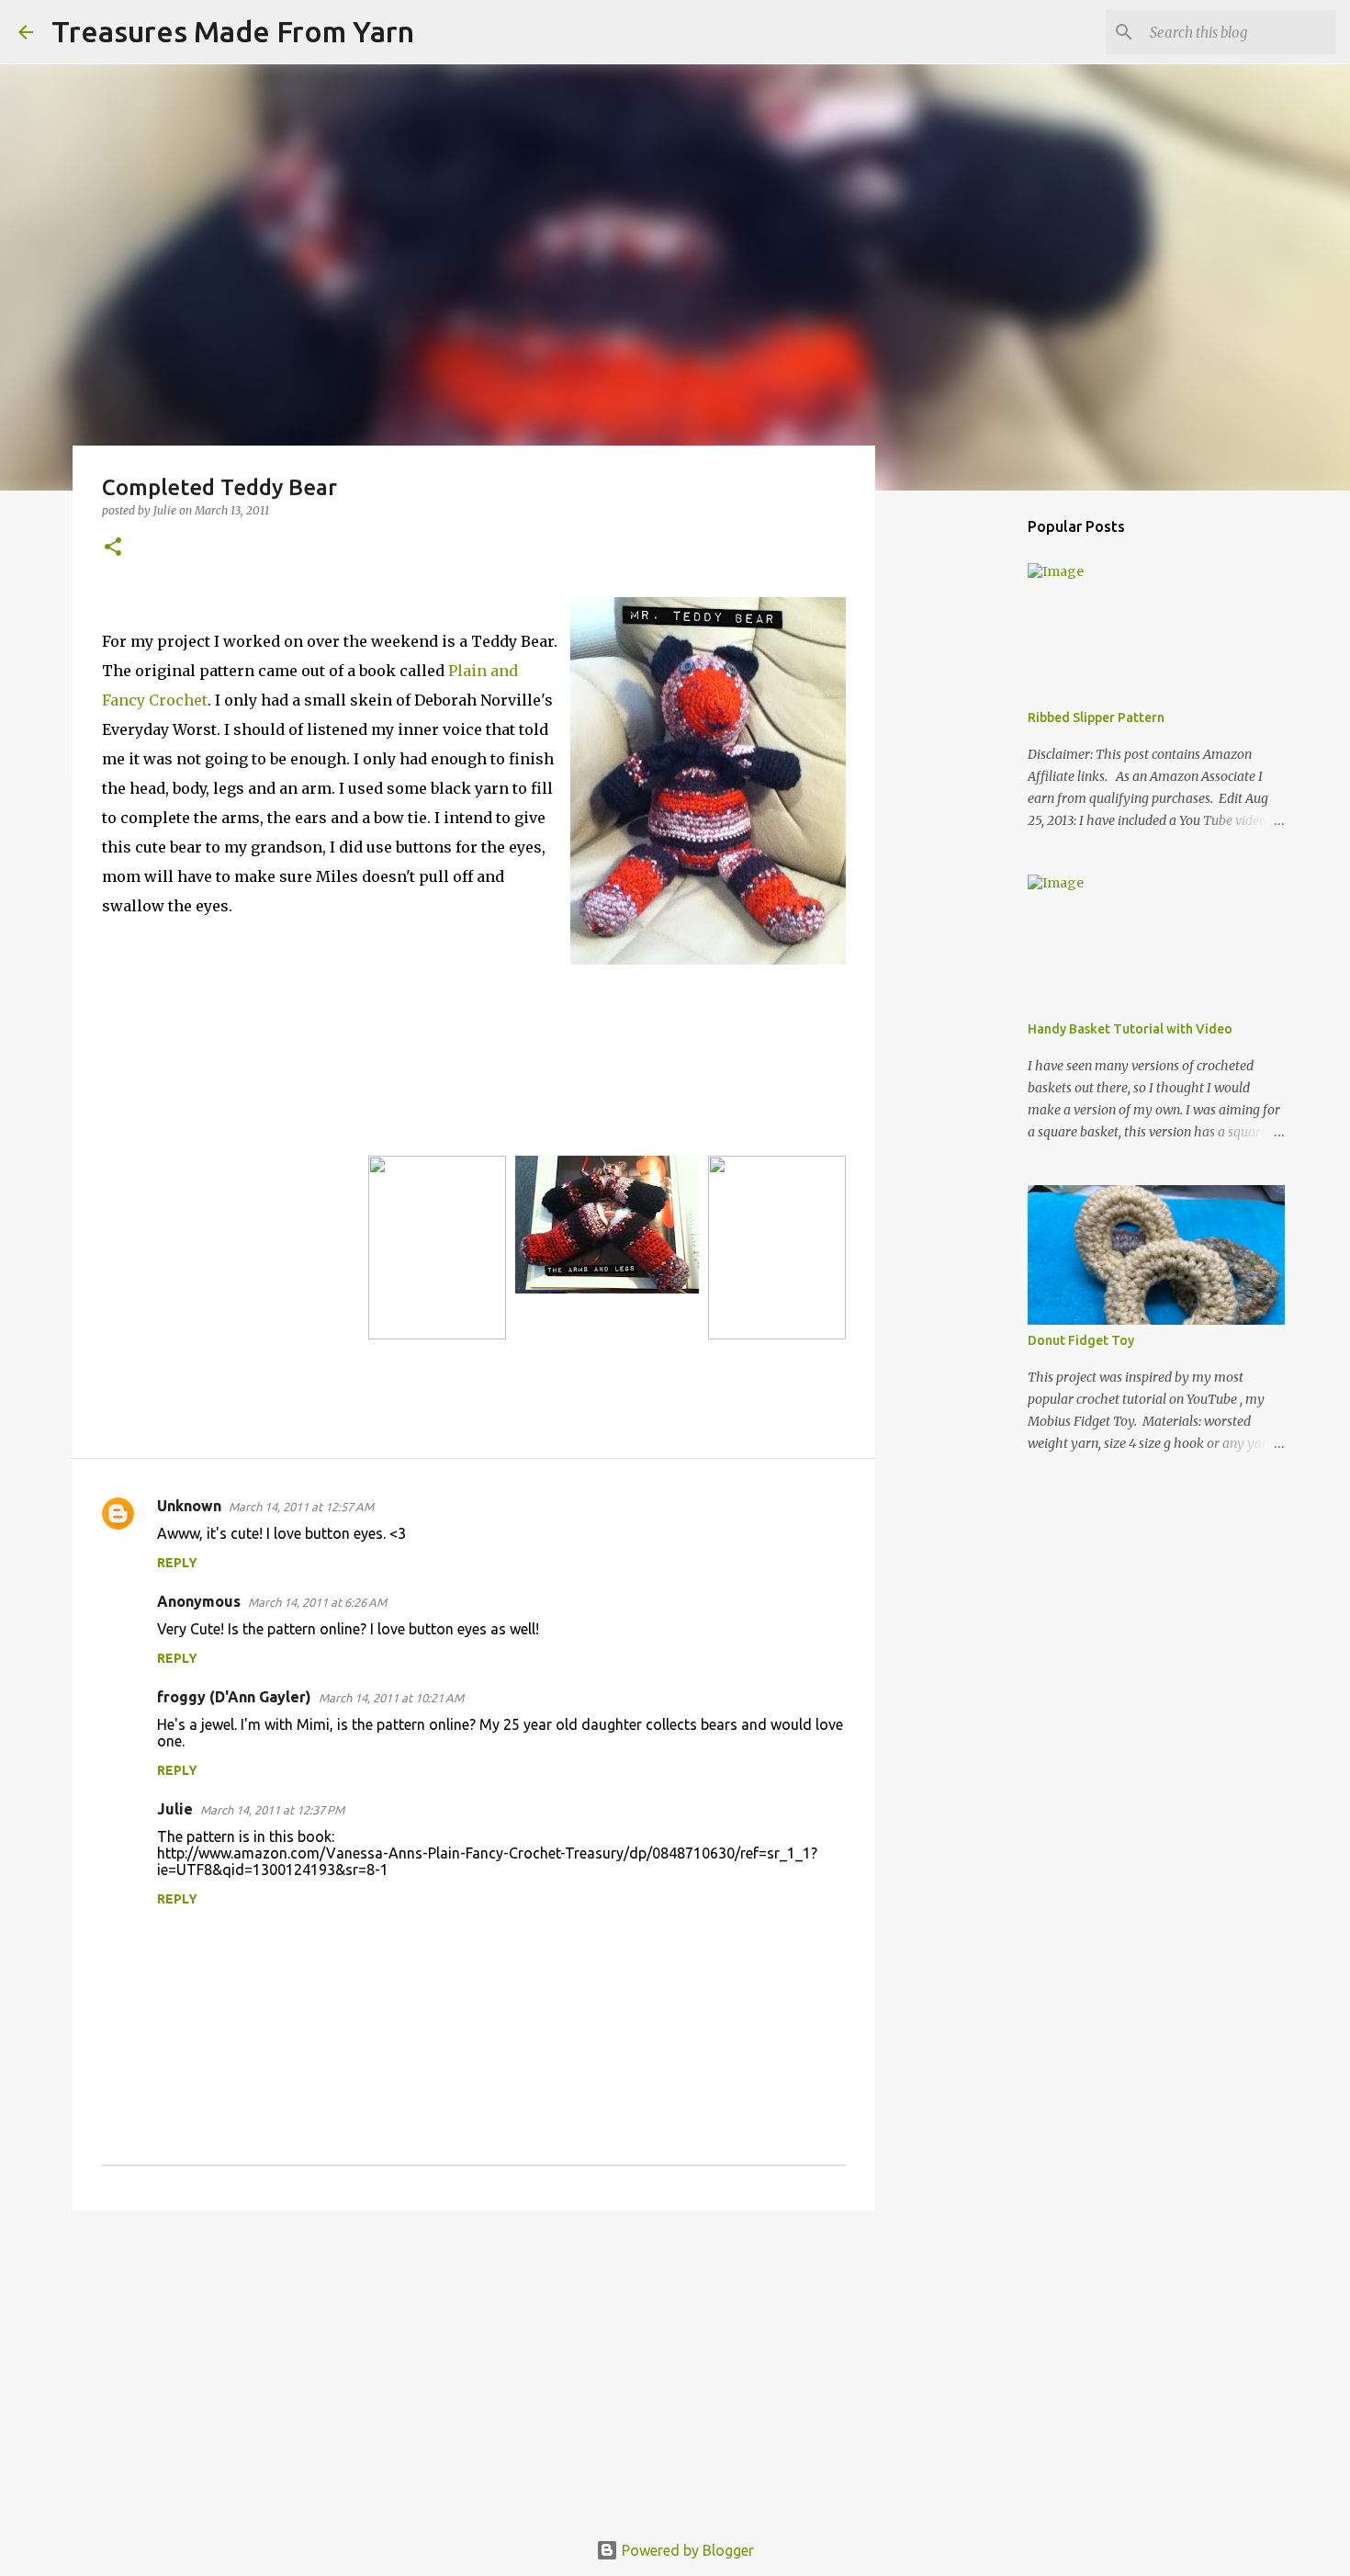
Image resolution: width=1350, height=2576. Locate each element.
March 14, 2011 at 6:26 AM (317, 1602)
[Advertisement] (474, 2367)
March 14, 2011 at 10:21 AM (391, 1698)
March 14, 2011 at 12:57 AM (301, 1507)
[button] (113, 548)
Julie (175, 1809)
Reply (177, 1563)
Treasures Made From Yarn (233, 31)
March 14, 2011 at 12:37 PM (272, 1810)
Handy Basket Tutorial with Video (1130, 1029)
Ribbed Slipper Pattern (1096, 717)
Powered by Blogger (686, 2550)
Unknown (189, 1506)
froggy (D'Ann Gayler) (234, 1697)
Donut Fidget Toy (1081, 1340)
